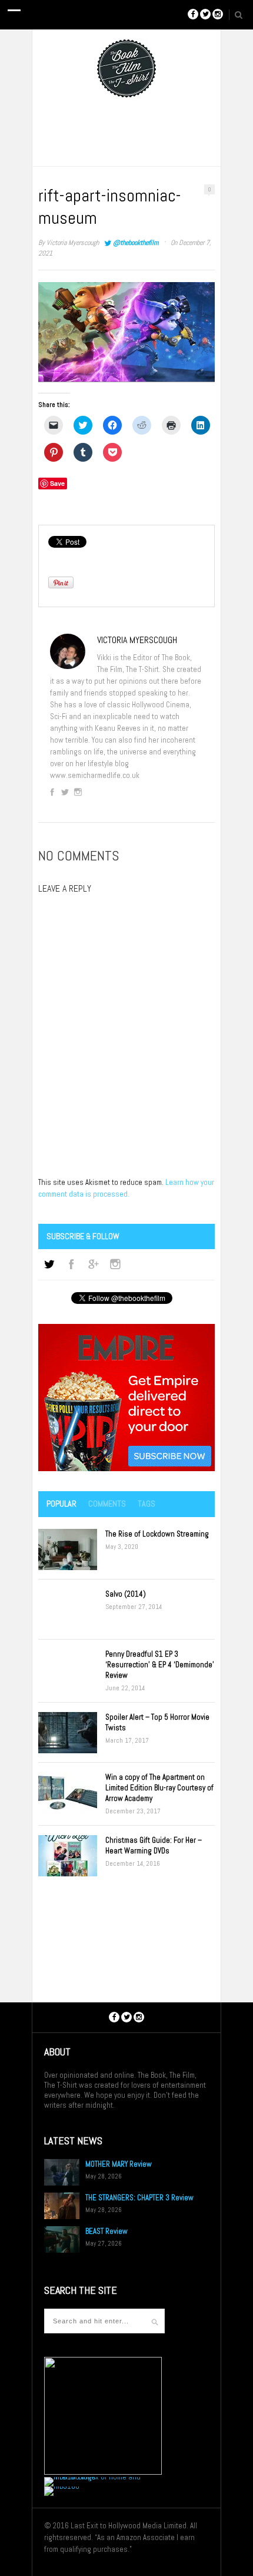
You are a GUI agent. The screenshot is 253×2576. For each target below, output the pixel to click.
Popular (61, 1504)
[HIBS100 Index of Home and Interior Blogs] (93, 2477)
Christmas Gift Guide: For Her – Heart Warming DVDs (154, 1845)
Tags (147, 1504)
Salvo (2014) (126, 1594)
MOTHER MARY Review (119, 2164)
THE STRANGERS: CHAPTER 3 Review (139, 2198)
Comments (107, 1504)
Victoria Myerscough (73, 243)
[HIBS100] (62, 2486)
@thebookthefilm (136, 243)
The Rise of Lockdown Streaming (157, 1534)
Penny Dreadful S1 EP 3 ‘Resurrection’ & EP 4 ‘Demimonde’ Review (160, 1665)
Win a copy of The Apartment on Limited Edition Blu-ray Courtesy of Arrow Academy (159, 1788)
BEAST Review (106, 2231)
